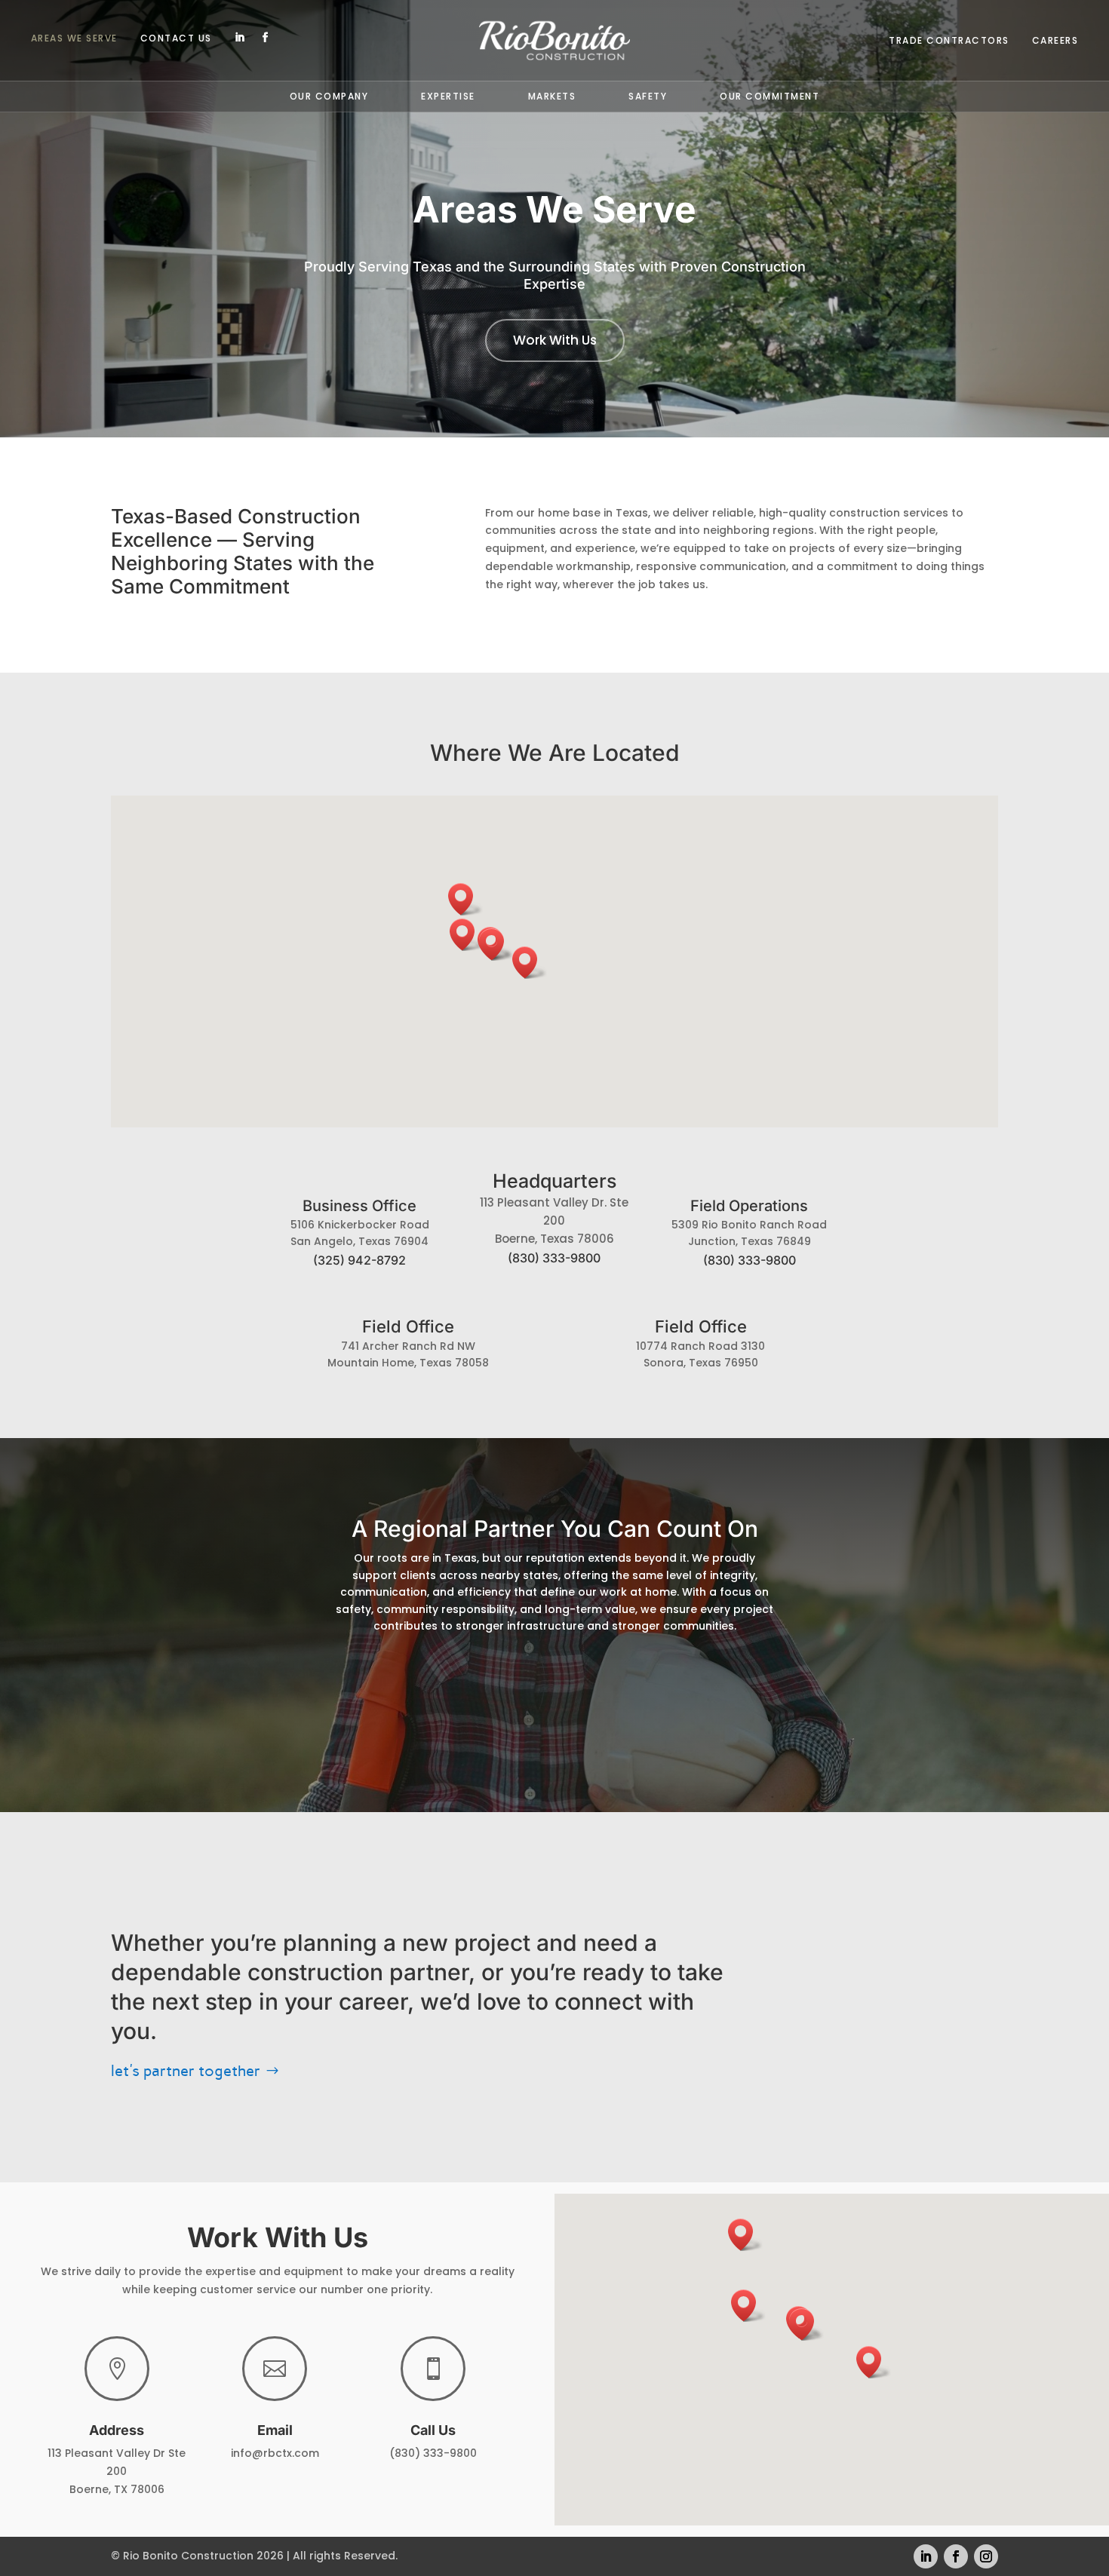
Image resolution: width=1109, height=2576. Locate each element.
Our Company (329, 97)
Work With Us (555, 340)
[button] (530, 963)
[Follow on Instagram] (986, 2556)
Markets (552, 97)
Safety (648, 97)
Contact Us (176, 39)
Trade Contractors (949, 41)
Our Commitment (770, 97)
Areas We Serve (74, 39)
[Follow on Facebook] (266, 38)
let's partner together (186, 2071)
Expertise (448, 97)
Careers (1055, 41)
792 (359, 1260)
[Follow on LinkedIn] (240, 38)
